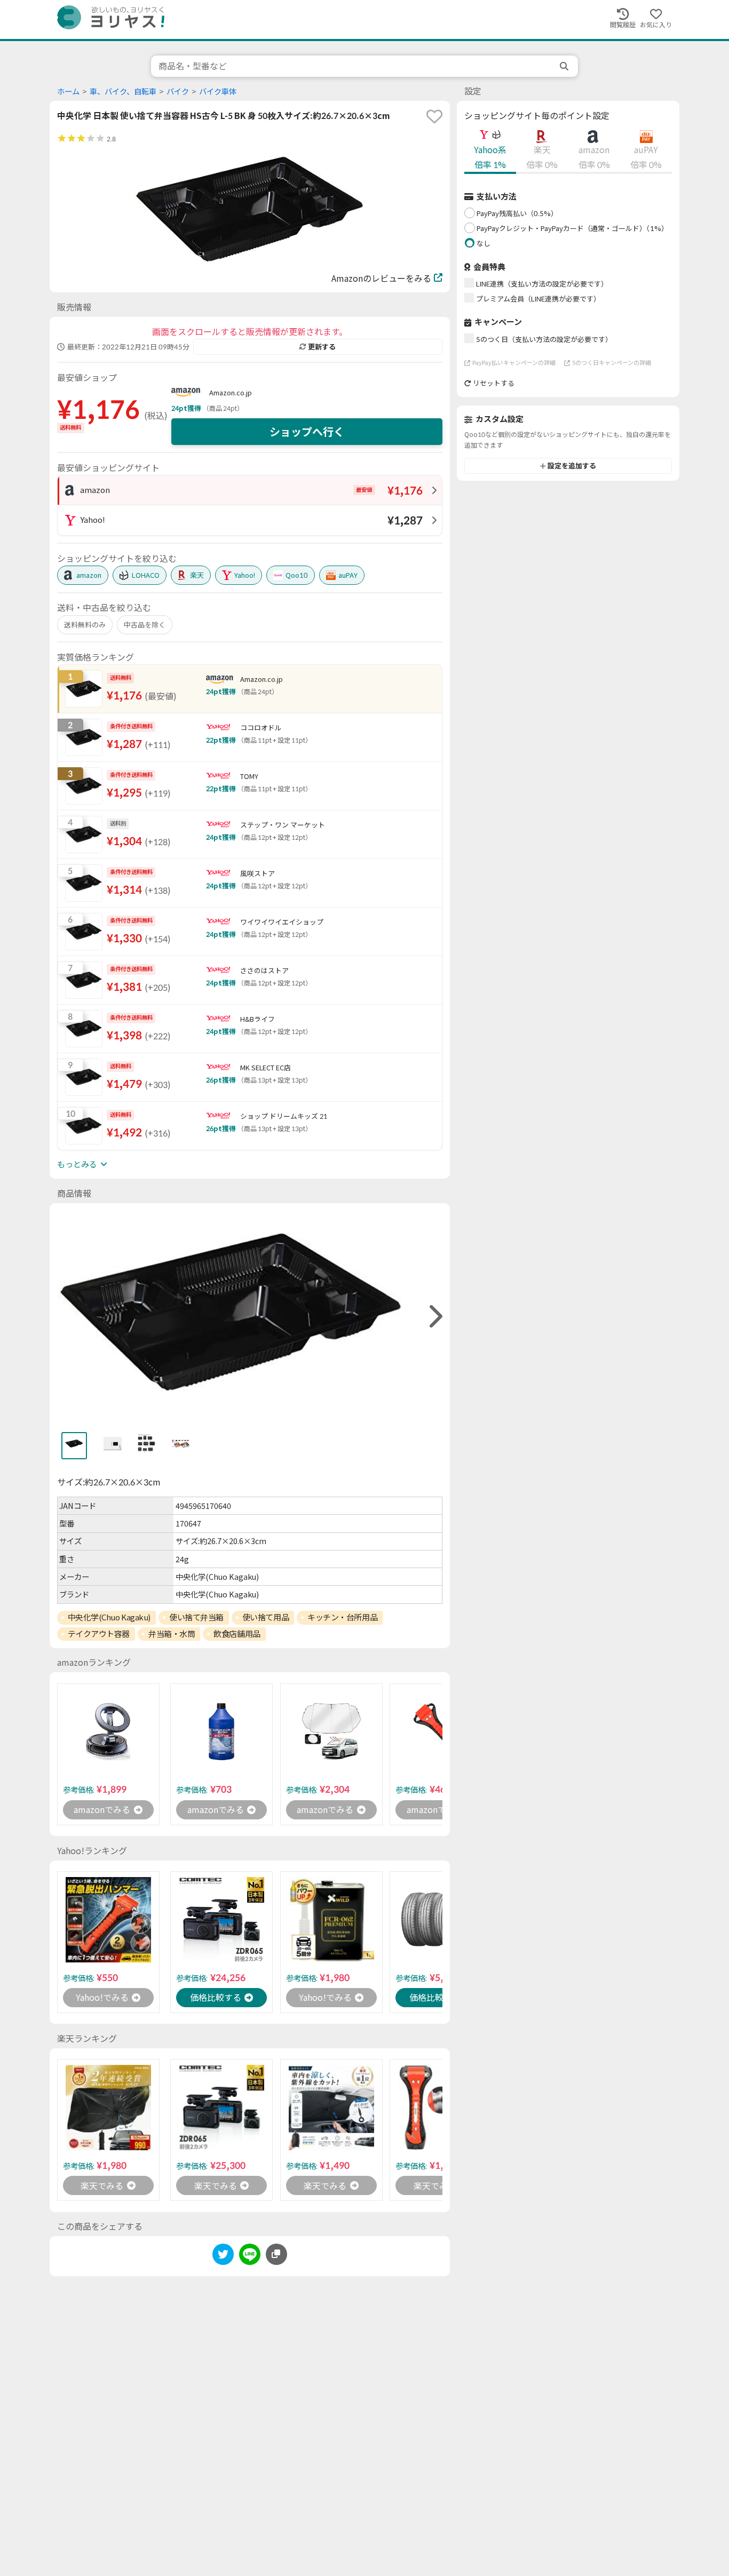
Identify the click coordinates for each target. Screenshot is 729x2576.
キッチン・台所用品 (342, 1617)
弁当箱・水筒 (172, 1634)
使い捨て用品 (266, 1617)
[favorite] (434, 116)
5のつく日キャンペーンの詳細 (612, 363)
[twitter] (223, 2256)
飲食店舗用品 (237, 1634)
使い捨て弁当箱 (196, 1617)
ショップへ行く (307, 432)
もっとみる (77, 1164)
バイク (178, 92)
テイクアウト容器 (99, 1634)
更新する (322, 347)
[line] (250, 2256)
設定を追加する (572, 466)
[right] (434, 1317)
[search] (565, 66)
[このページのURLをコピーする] (276, 2254)
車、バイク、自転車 (123, 92)
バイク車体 (218, 92)
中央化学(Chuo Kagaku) (109, 1617)
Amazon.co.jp (231, 393)
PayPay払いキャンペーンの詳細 (514, 363)
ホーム (68, 92)
